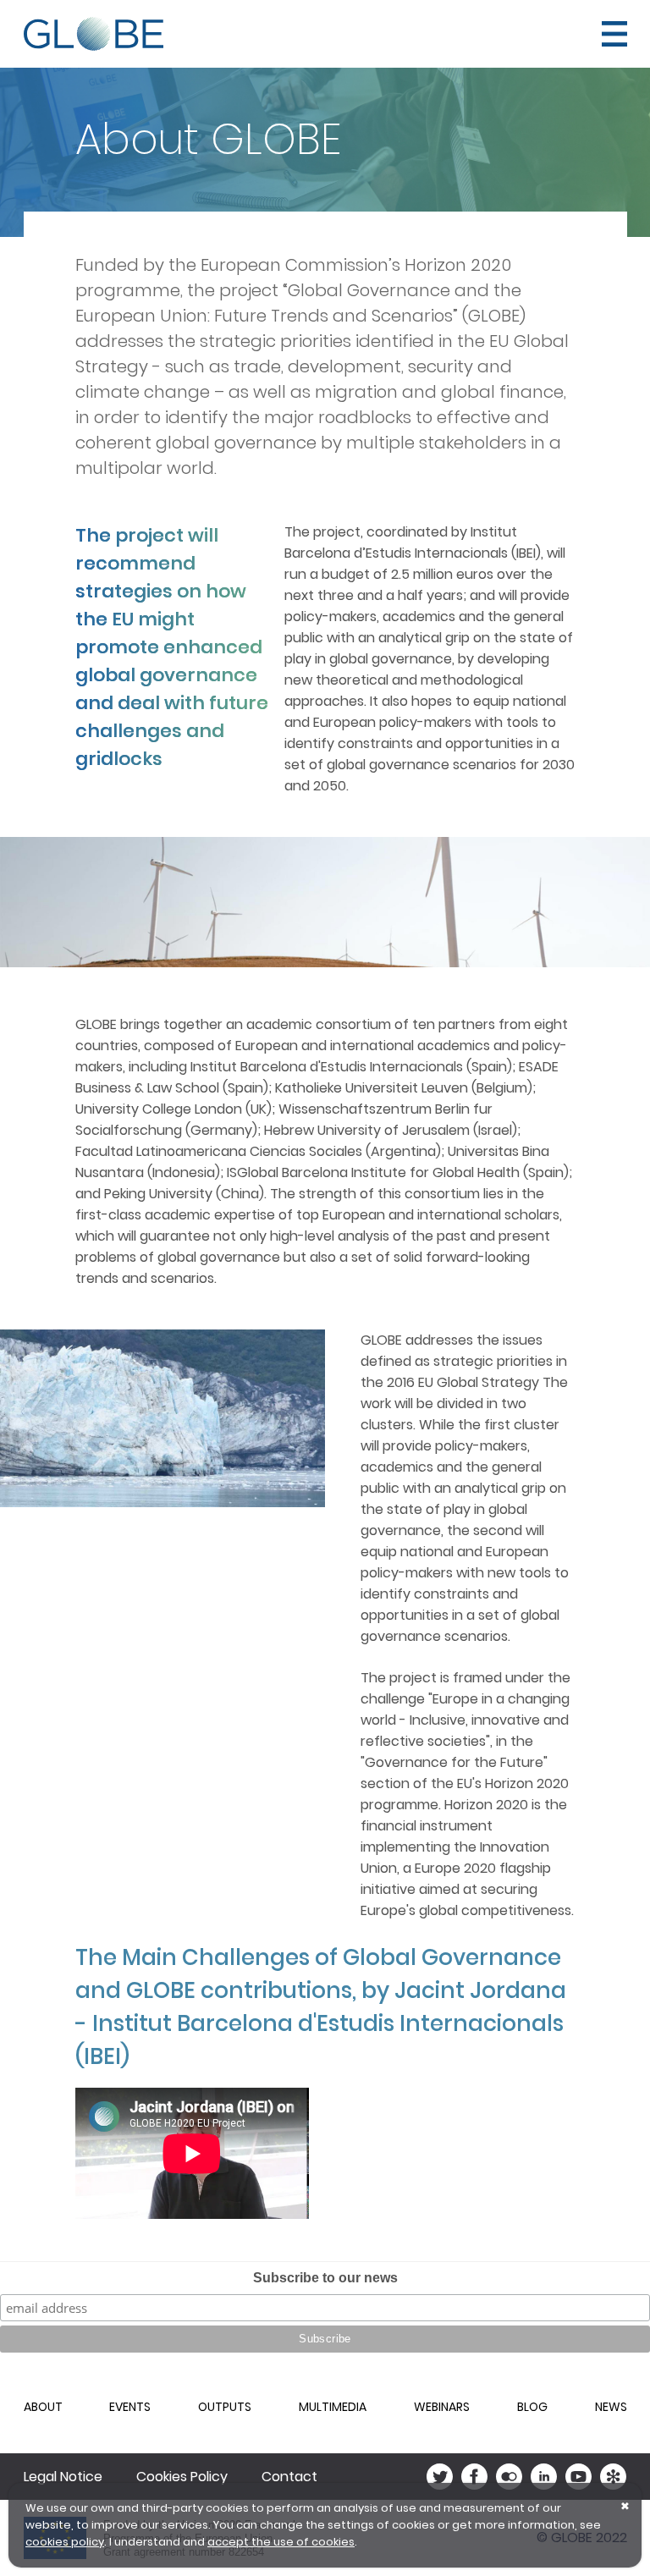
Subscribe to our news (325, 2278)
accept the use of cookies (281, 2542)
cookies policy (65, 2542)
